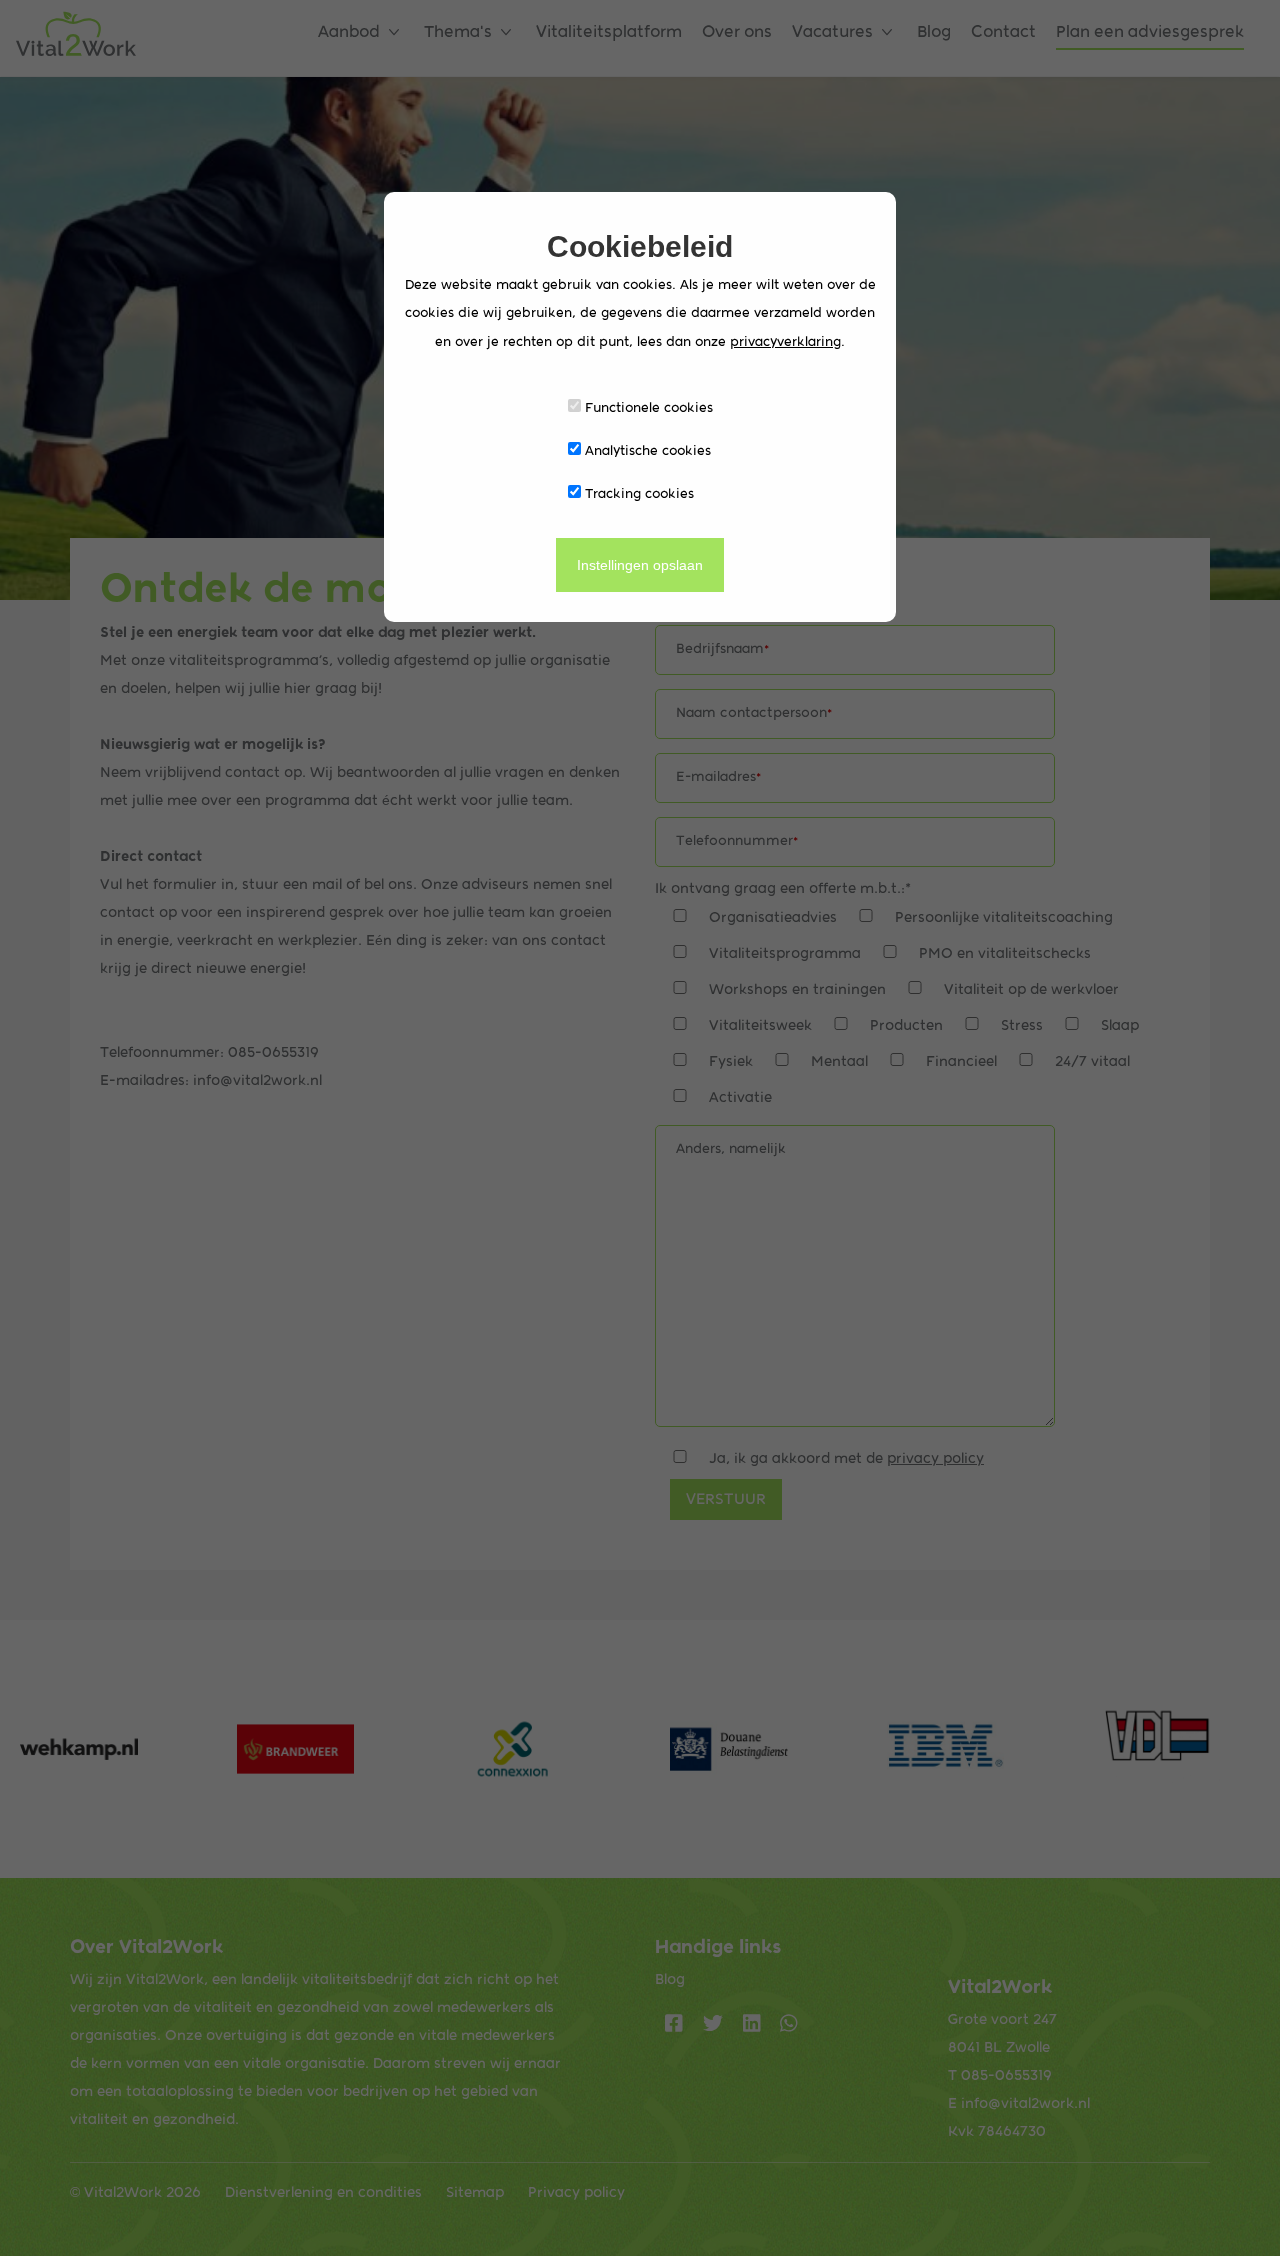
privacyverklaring (785, 341)
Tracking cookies (637, 493)
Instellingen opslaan (640, 565)
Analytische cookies (646, 450)
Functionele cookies (647, 407)
